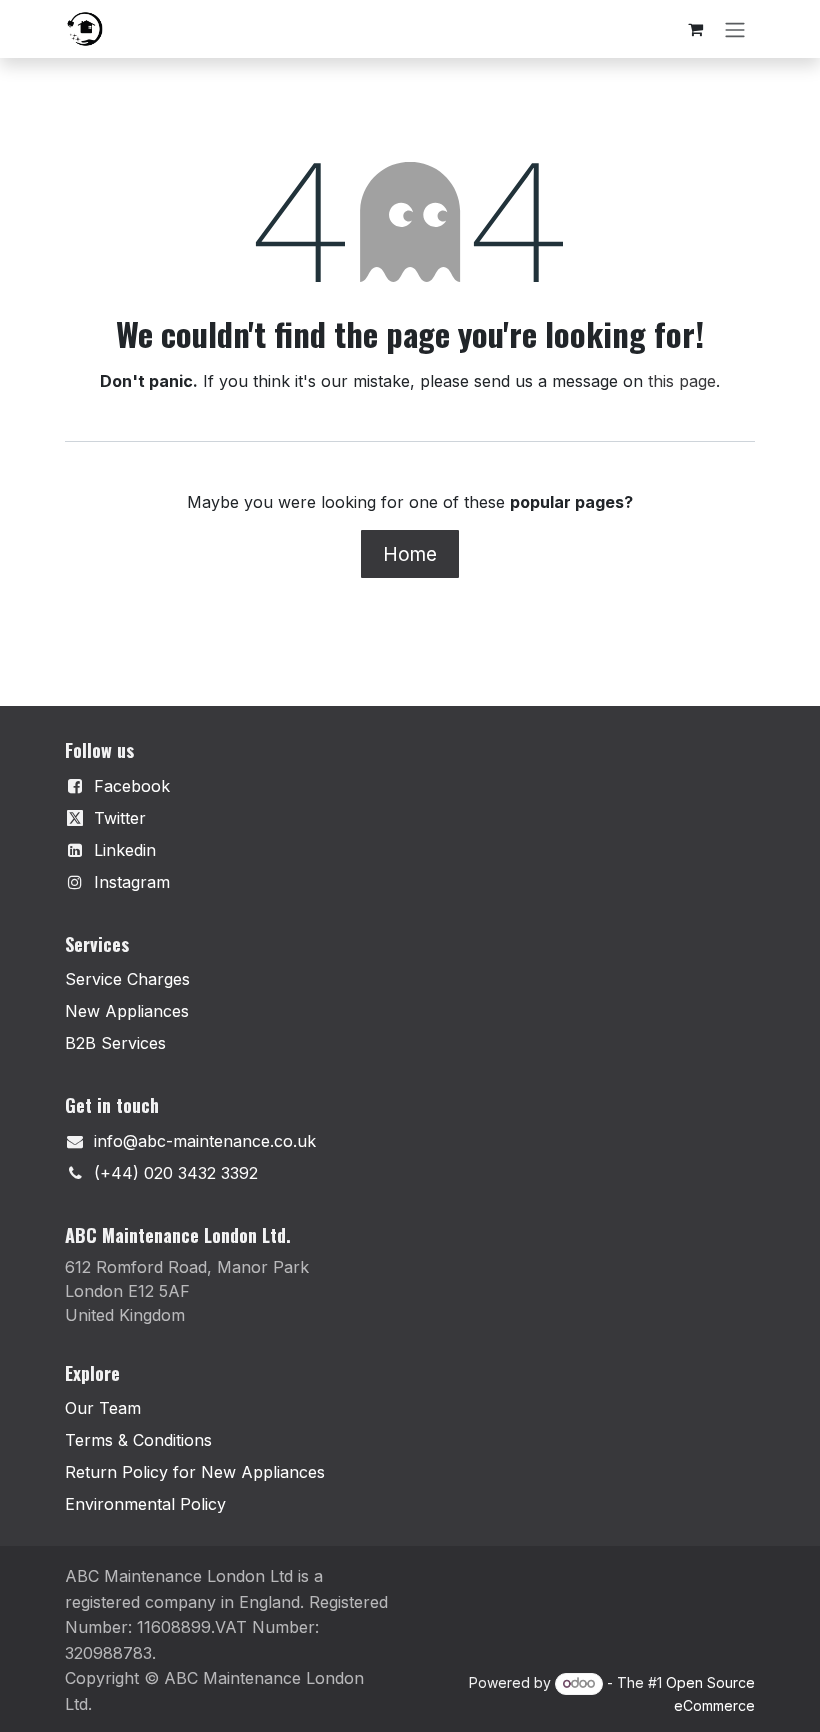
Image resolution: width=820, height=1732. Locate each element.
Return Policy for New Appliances (195, 1472)
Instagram (132, 882)
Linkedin (125, 850)
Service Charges (127, 979)
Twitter (120, 818)
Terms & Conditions (138, 1440)
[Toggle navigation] (735, 29)
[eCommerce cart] (695, 29)
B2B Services (115, 1043)
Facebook (132, 786)
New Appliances (127, 1011)
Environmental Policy (145, 1504)
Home (410, 554)
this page (682, 381)
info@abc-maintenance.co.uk (205, 1141)
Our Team (103, 1408)
